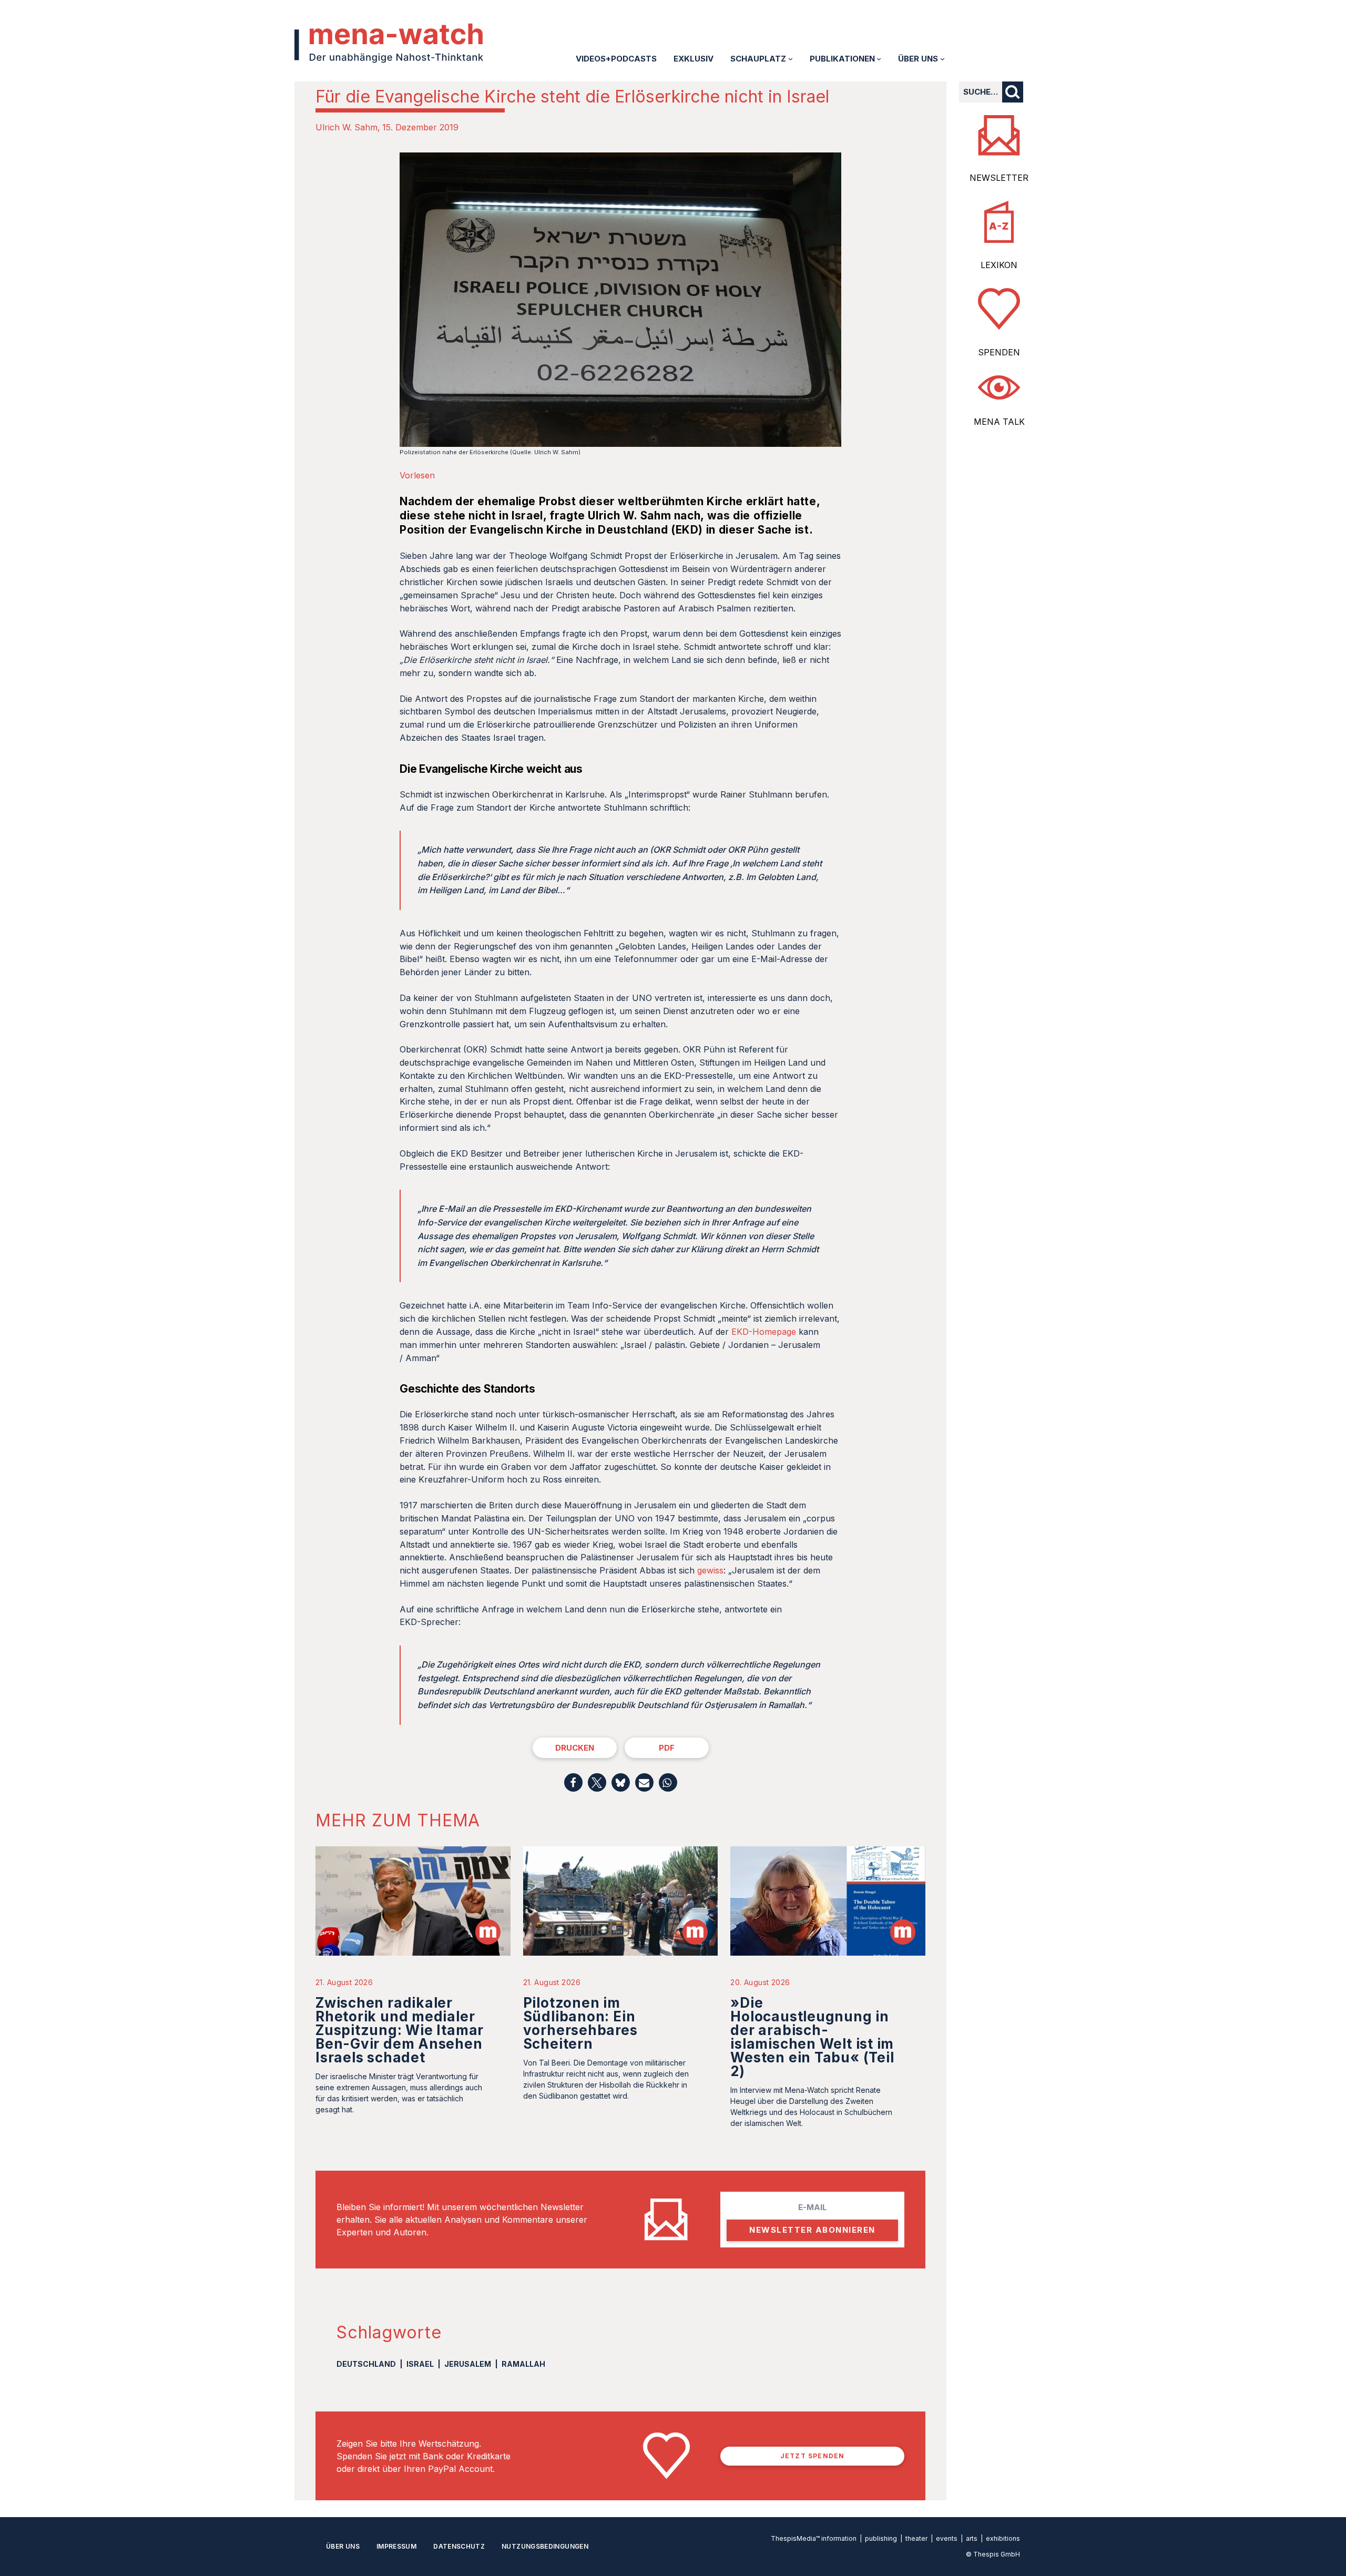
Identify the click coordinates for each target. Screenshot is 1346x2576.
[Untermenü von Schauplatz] (791, 59)
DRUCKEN (575, 1748)
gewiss (710, 1570)
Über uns (343, 2546)
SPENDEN (999, 352)
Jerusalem (468, 2364)
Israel (420, 2364)
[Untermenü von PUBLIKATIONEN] (879, 59)
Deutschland (366, 2364)
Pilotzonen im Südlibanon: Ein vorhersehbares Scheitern (580, 2023)
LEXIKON (999, 265)
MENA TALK (999, 422)
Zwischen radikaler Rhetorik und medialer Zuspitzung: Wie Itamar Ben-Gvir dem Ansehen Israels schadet (400, 2030)
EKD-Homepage (764, 1332)
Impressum (396, 2546)
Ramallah (523, 2364)
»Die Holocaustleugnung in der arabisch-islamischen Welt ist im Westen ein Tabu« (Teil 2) (812, 2037)
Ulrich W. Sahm (346, 127)
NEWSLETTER (999, 178)
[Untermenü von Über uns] (942, 59)
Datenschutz (459, 2546)
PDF (667, 1748)
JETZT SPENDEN (813, 2456)
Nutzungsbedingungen (545, 2546)
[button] (573, 1782)
